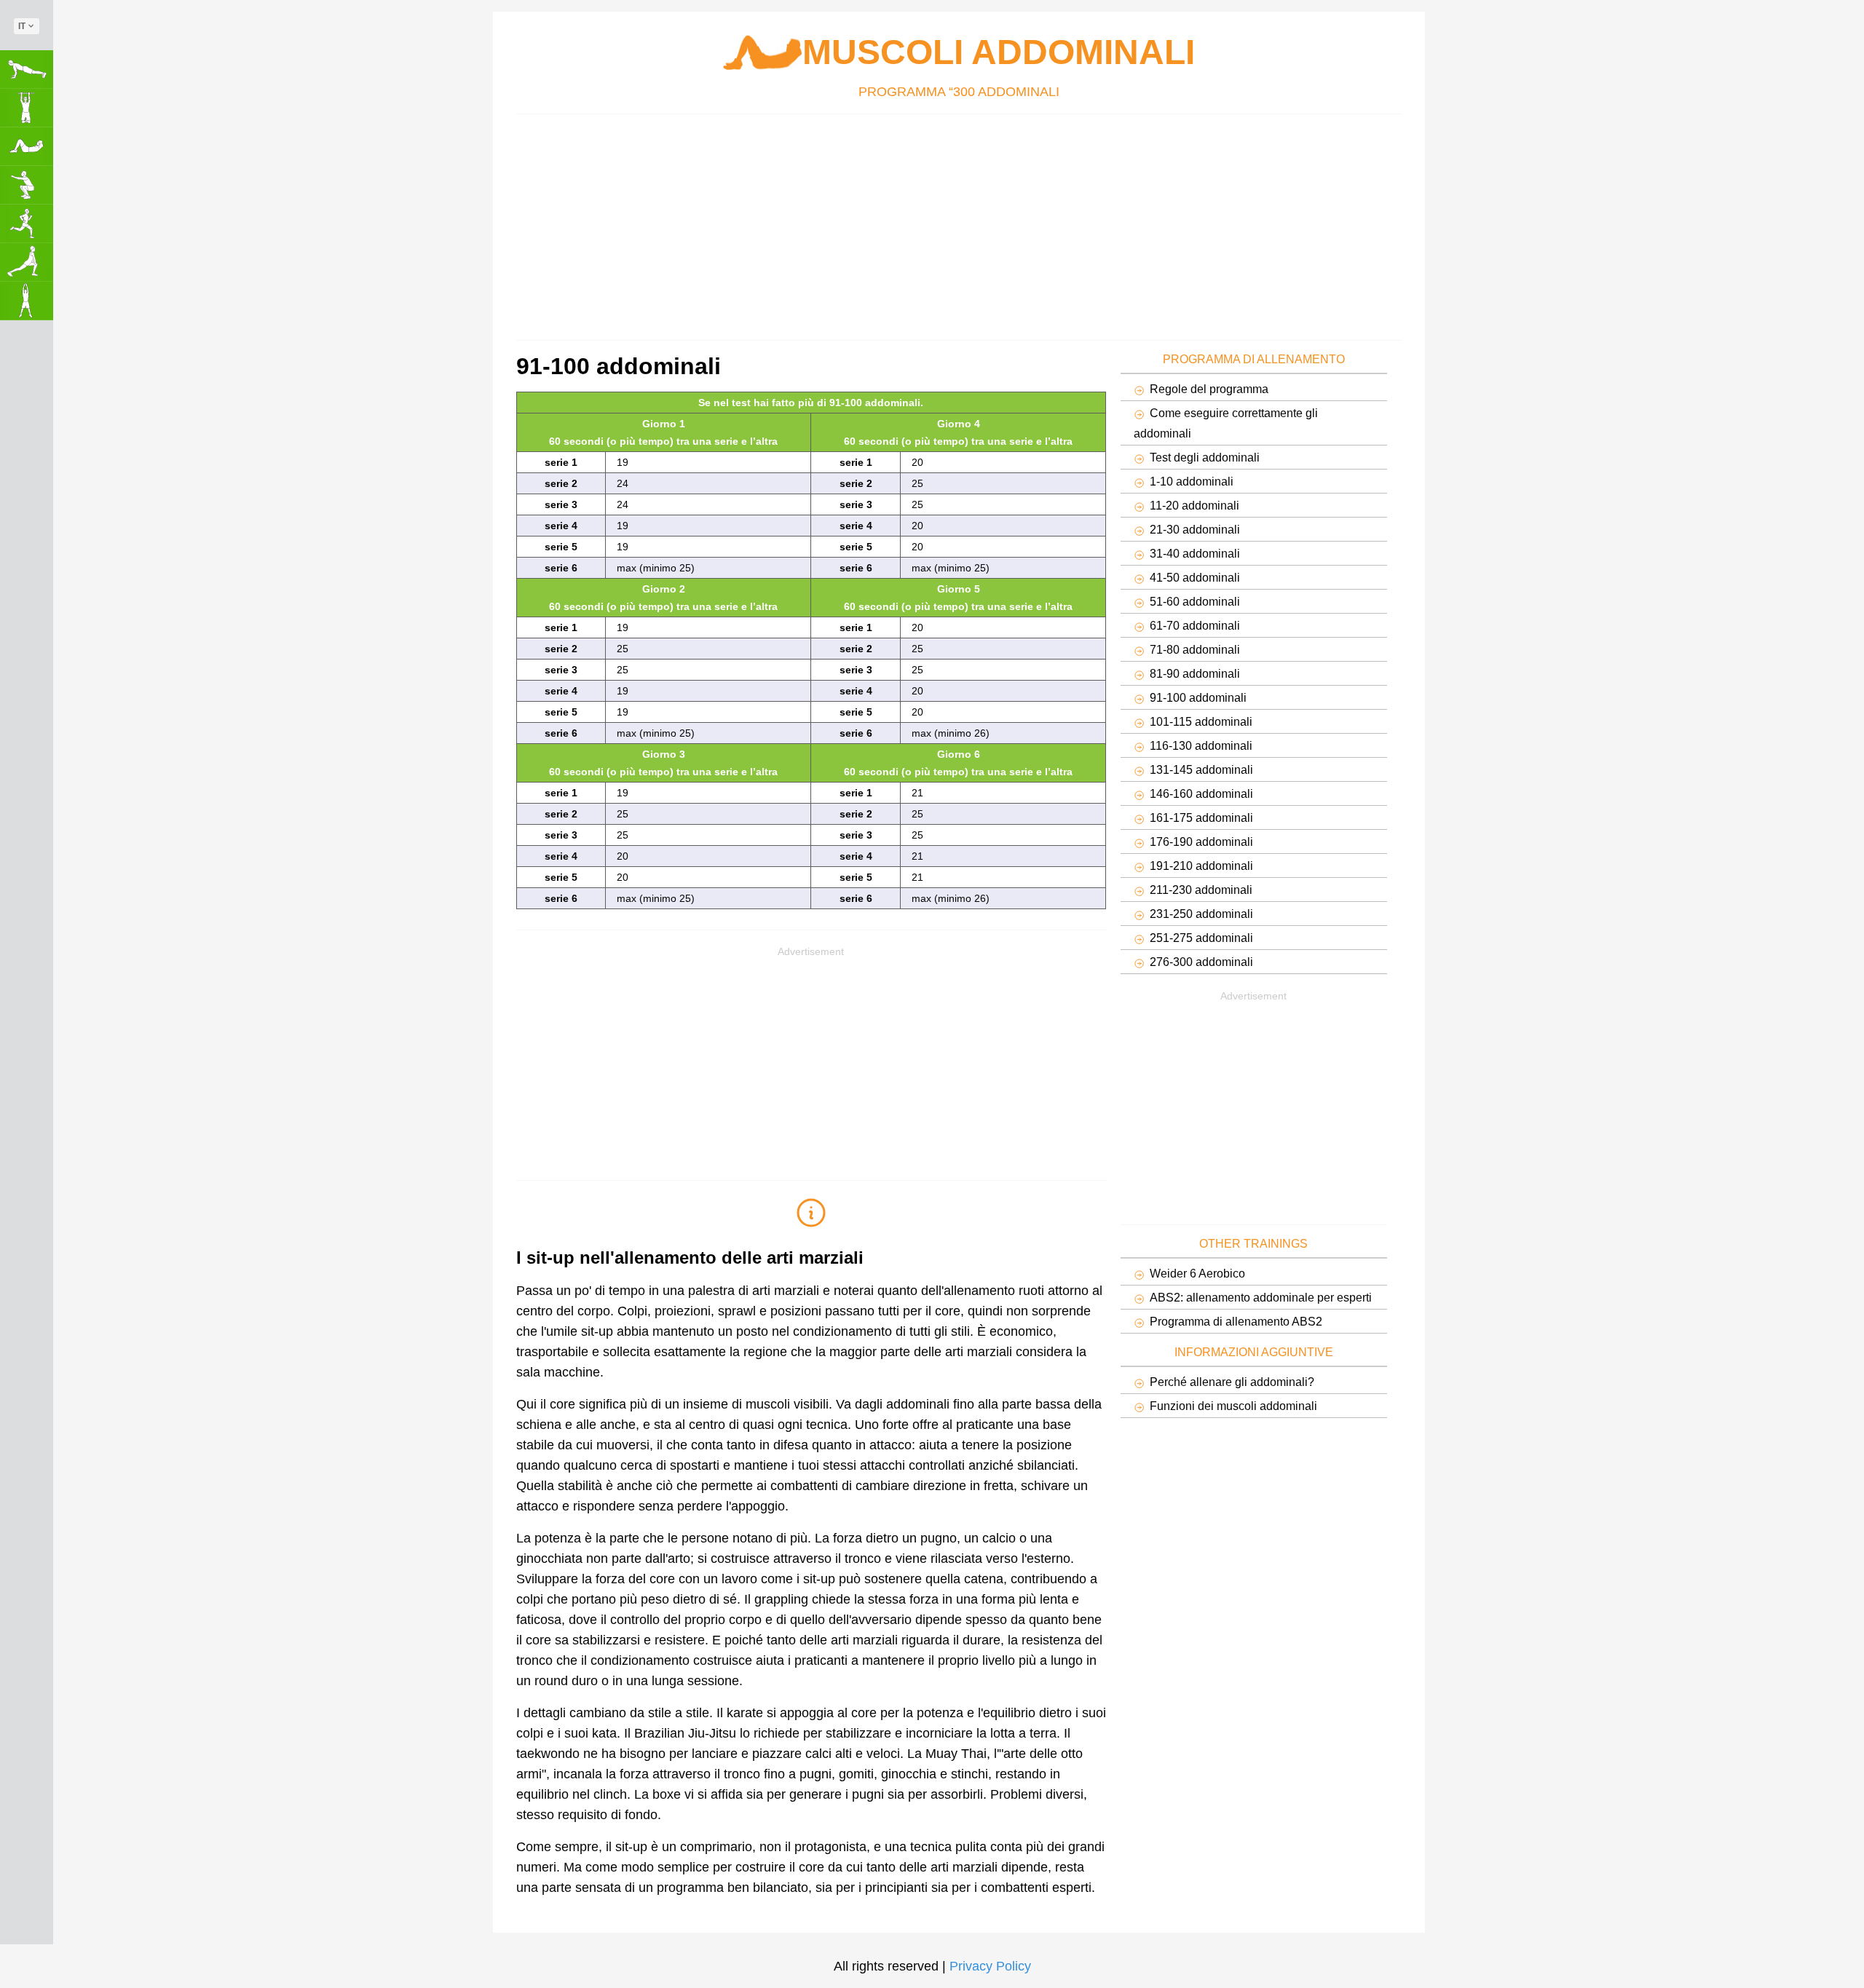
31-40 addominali (1195, 553)
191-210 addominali (1201, 866)
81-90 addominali (1195, 673)
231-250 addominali (1201, 914)
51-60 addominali (1195, 601)
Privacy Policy (990, 1966)
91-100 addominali (1198, 697)
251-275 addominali (1201, 938)
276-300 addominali (1201, 962)
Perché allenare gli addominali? (1232, 1382)
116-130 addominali (1201, 745)
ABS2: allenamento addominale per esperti (1261, 1297)
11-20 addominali (1194, 505)
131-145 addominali (1201, 769)
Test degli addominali (1205, 457)
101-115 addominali (1201, 721)
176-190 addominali (1201, 841)
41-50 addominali (1195, 577)
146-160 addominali (1201, 793)
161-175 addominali (1201, 817)
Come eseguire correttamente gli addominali (1226, 423)
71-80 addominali (1195, 649)
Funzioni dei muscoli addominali (1233, 1406)
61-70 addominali (1195, 625)
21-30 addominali (1195, 529)
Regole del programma (1209, 389)
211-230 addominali (1201, 890)
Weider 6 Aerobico (1197, 1273)
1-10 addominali (1192, 481)
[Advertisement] (953, 223)
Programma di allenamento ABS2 (1236, 1321)
